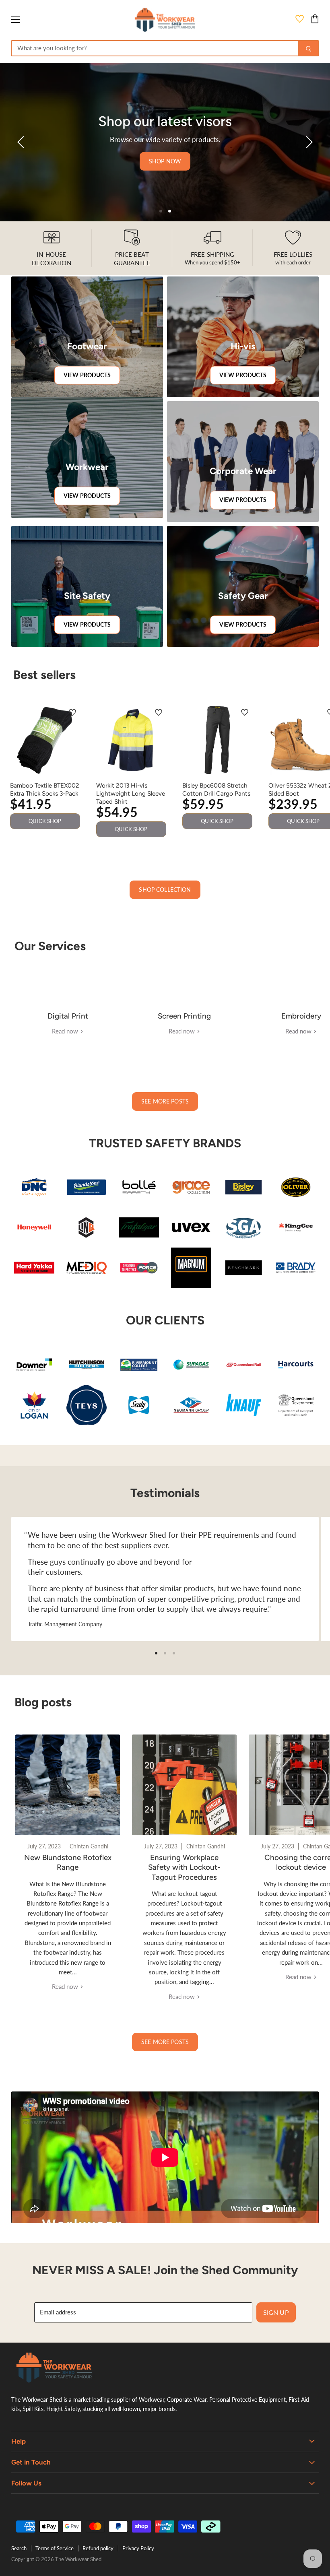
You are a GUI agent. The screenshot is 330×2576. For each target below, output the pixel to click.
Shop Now (165, 161)
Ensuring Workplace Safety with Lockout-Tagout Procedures (184, 1867)
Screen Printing (184, 1016)
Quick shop (45, 821)
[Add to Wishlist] (72, 713)
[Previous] (22, 142)
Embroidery (301, 1016)
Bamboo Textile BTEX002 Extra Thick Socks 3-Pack (45, 789)
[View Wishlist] (300, 20)
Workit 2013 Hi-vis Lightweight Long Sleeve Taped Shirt (131, 793)
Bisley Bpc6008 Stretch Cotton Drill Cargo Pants (216, 789)
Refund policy (98, 2548)
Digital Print (68, 1016)
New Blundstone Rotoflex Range (68, 1862)
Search (19, 2548)
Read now (66, 1031)
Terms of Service (55, 2548)
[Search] (308, 48)
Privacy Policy (138, 2548)
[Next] (308, 142)
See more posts (165, 1101)
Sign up (276, 2312)
